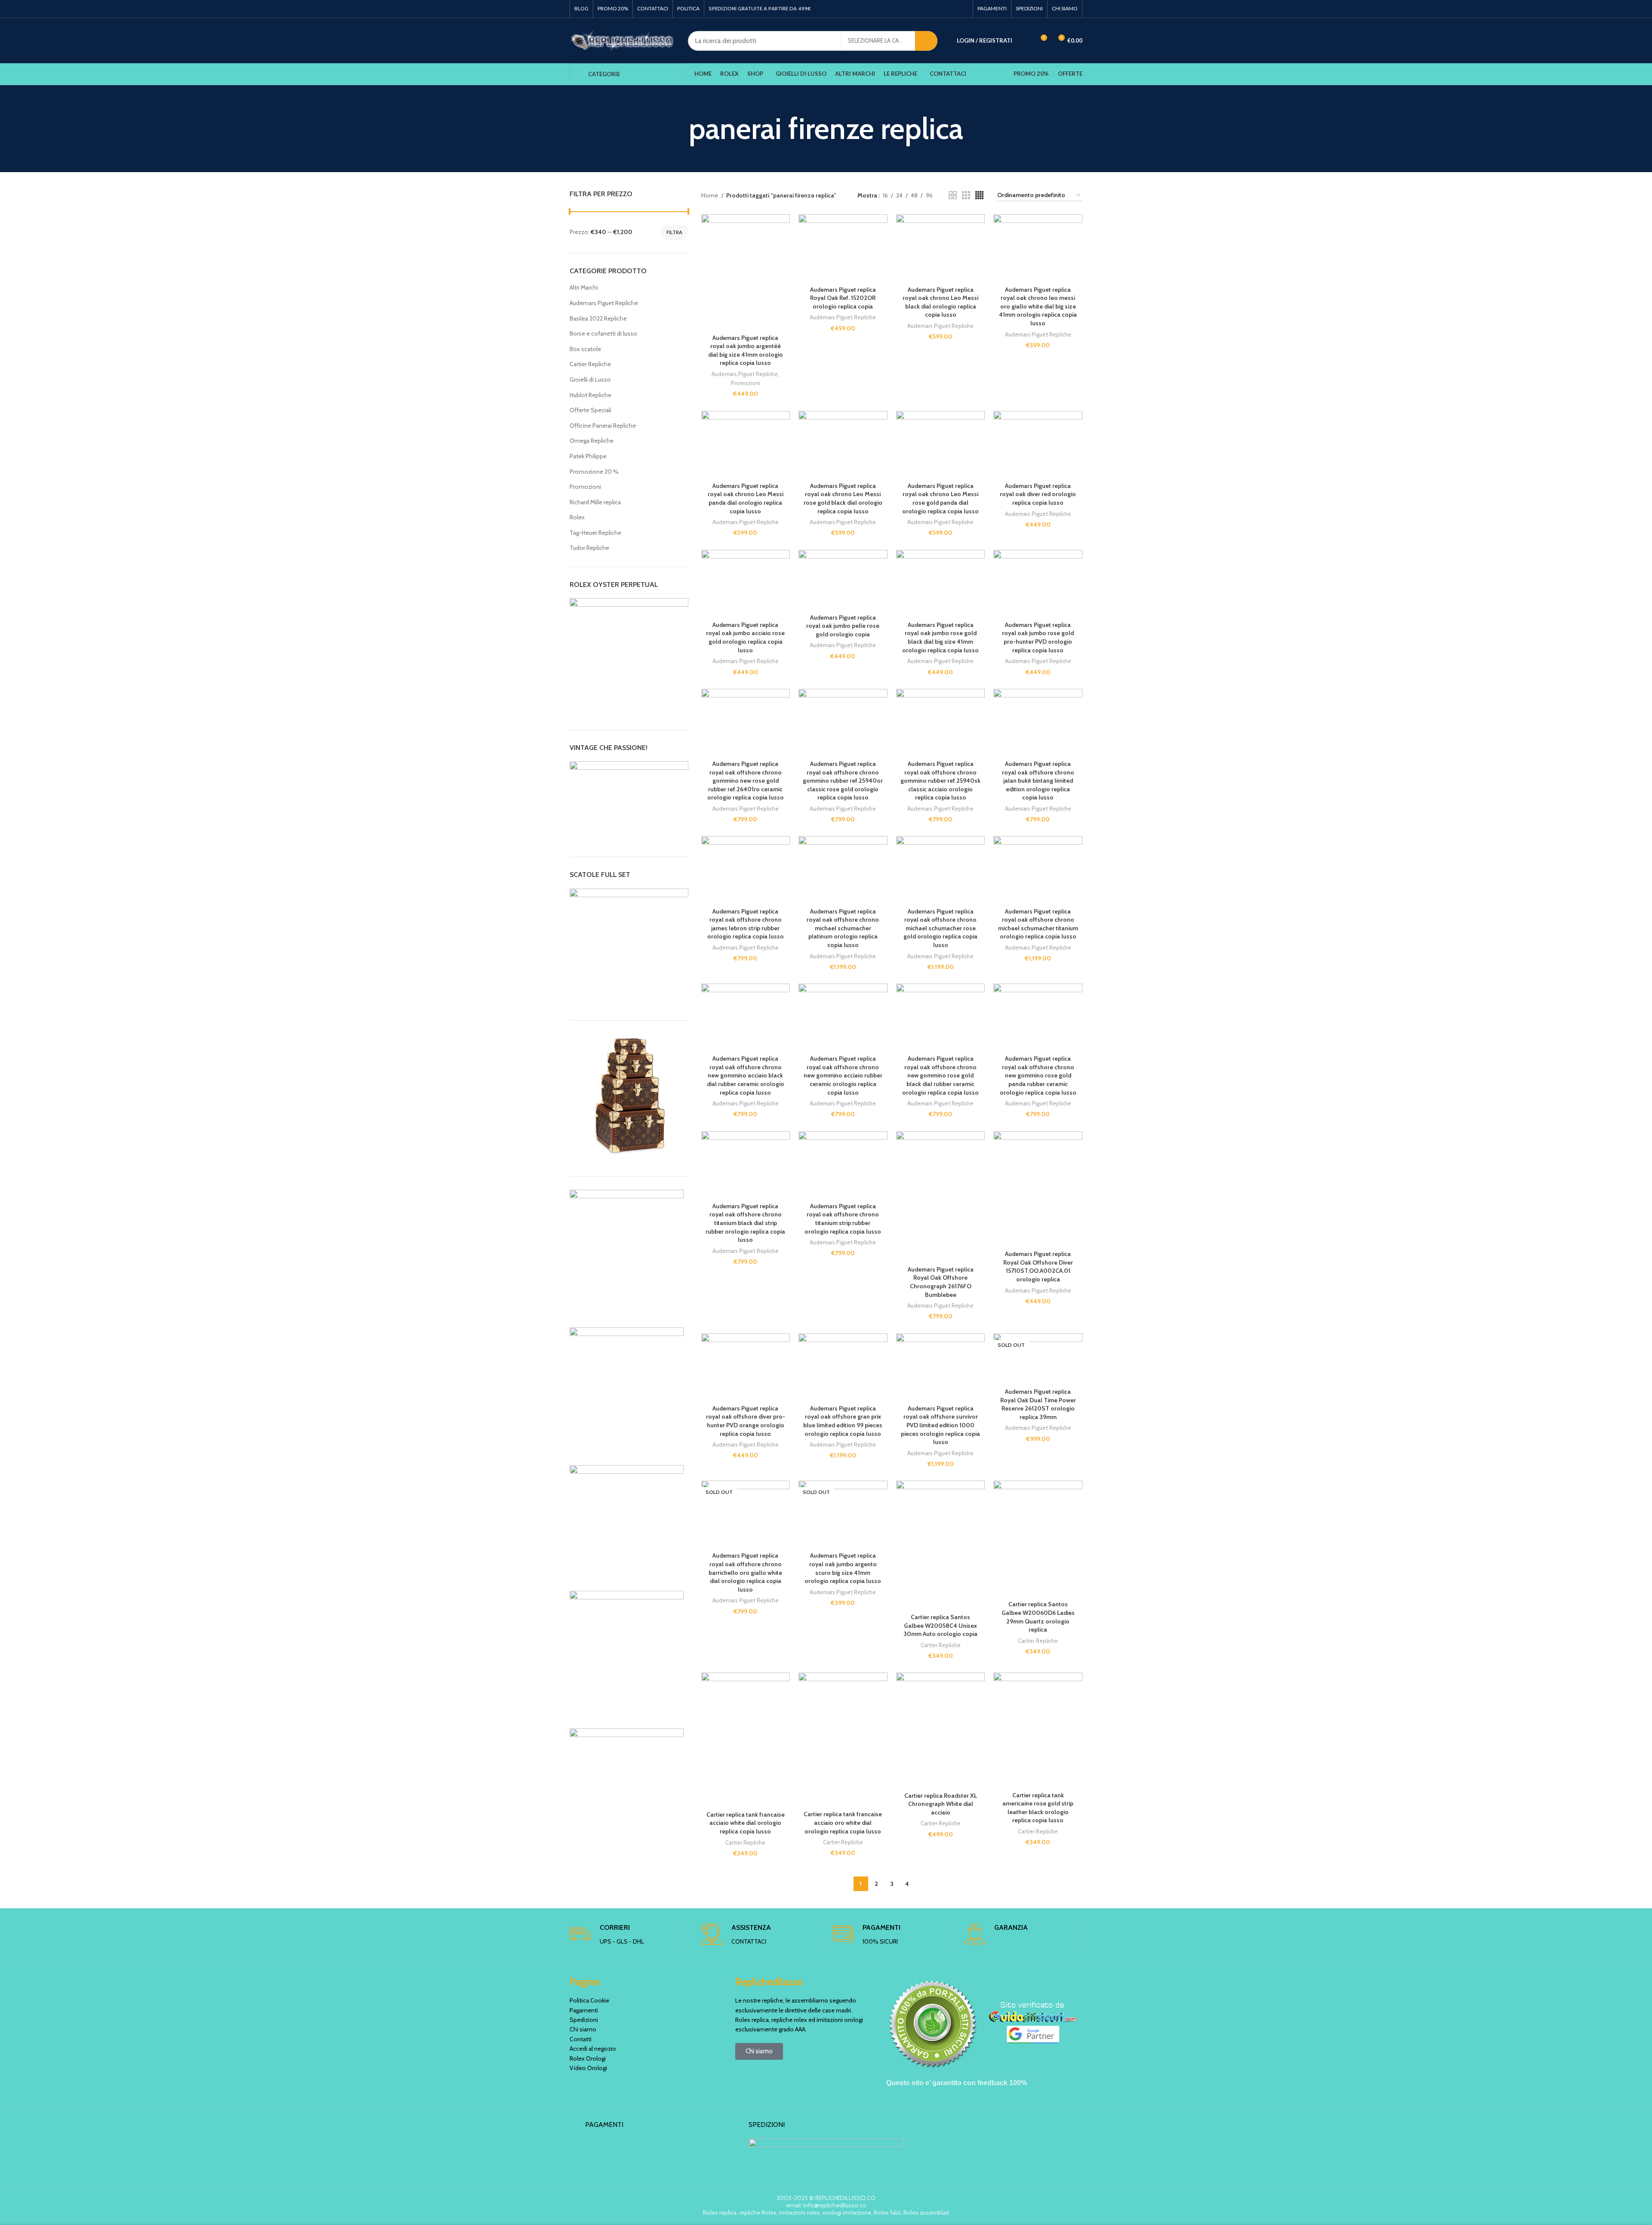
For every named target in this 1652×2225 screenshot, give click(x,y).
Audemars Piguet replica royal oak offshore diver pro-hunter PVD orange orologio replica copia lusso (746, 1421)
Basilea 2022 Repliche (598, 318)
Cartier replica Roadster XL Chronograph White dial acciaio (941, 1804)
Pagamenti (584, 2010)
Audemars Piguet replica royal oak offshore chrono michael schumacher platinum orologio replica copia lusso (843, 928)
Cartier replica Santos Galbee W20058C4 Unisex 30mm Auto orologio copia (940, 1625)
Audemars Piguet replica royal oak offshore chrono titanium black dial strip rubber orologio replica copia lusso (745, 1223)
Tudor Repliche (589, 548)
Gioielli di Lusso (590, 380)
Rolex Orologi (588, 2058)
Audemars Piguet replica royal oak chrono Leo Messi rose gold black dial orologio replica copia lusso (843, 498)
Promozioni (585, 487)
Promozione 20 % (594, 472)
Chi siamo (583, 2029)
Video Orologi (588, 2068)
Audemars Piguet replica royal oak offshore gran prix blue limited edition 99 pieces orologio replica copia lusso (843, 1421)
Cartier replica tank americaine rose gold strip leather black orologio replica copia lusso (1038, 1808)
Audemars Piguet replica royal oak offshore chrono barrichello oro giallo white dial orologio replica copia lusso (745, 1572)
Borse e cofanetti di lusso (603, 333)
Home (710, 195)
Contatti (581, 2039)
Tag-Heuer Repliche (595, 533)
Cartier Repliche (590, 364)
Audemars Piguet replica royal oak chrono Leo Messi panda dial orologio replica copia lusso (746, 498)
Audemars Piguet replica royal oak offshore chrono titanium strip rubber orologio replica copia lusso (843, 1219)
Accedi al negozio (593, 2049)
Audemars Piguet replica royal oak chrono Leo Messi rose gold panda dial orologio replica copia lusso (940, 498)
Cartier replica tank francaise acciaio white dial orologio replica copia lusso (746, 1823)
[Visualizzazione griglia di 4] (979, 195)
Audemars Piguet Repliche (604, 303)
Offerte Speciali (590, 410)
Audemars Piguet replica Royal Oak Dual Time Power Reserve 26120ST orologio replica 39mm (1038, 1404)
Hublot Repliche (590, 395)
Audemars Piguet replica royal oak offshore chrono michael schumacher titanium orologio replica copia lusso (1038, 924)
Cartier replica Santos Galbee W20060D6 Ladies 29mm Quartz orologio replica (1038, 1617)
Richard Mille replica (595, 502)
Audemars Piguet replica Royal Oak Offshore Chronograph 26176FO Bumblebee (941, 1282)
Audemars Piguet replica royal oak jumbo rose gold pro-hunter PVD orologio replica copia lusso (1038, 637)
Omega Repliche (592, 441)
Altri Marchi (584, 287)
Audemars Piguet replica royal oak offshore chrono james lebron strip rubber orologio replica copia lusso (746, 924)
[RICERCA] (926, 41)
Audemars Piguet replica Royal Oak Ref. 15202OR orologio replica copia (843, 298)
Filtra (674, 232)
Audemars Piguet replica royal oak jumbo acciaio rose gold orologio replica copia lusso (745, 637)
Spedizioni (584, 2020)
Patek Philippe (588, 456)
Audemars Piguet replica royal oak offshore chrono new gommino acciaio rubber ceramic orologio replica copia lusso (843, 1075)
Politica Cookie (589, 2000)
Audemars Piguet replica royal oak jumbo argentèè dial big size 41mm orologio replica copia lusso (746, 350)
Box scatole (585, 349)
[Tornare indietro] (678, 129)
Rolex (577, 517)
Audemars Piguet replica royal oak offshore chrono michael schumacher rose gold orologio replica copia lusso (940, 928)
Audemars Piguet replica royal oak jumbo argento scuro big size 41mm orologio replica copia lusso (843, 1568)
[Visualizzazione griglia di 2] (953, 195)
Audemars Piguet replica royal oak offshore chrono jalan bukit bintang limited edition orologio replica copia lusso (1038, 781)
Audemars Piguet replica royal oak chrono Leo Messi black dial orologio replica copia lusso (940, 302)
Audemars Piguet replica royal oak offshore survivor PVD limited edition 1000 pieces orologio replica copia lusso (940, 1425)
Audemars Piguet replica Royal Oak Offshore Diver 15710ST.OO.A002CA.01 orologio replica (1038, 1267)
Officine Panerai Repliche (603, 426)
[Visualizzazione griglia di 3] (966, 195)
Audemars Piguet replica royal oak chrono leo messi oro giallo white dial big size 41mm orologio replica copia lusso (1038, 306)
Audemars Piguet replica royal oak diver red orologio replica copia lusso (1038, 494)
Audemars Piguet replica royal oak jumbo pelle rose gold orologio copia (843, 626)
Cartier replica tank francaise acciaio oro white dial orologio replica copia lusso (843, 1822)
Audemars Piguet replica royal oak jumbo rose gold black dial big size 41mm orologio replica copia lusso (940, 637)
